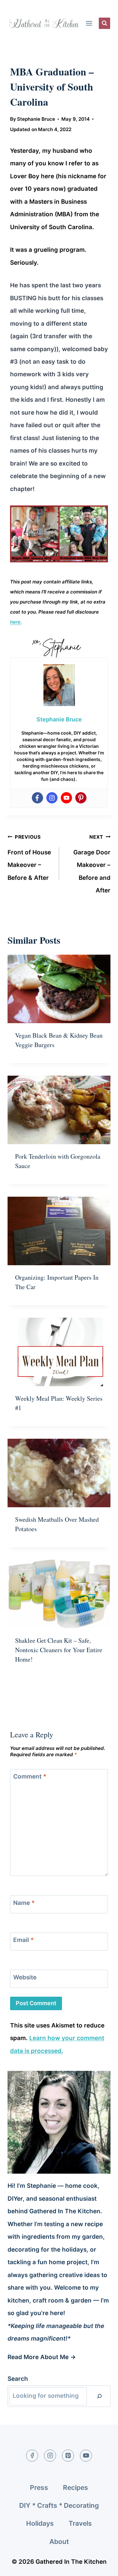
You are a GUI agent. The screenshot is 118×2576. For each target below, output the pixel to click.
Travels (80, 2523)
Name (24, 1903)
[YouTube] (86, 2456)
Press (39, 2488)
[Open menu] (89, 23)
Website (25, 1977)
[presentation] (59, 989)
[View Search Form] (104, 23)
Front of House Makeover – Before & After (29, 858)
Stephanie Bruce (36, 119)
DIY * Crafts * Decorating (59, 2505)
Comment (30, 1776)
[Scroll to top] (101, 2566)
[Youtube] (66, 798)
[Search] (99, 2396)
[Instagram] (52, 798)
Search (18, 2379)
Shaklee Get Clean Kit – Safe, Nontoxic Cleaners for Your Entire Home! (59, 1650)
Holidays (40, 2523)
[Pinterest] (81, 798)
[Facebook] (37, 798)
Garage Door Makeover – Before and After (92, 864)
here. (16, 622)
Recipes (76, 2488)
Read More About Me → (42, 2357)
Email (23, 1940)
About (59, 2542)
